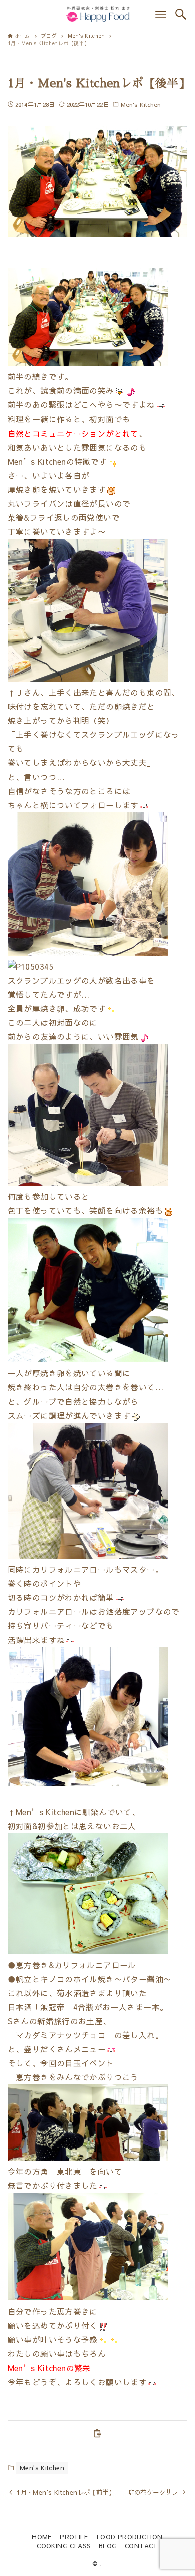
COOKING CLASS (64, 2546)
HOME (42, 2537)
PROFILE (74, 2537)
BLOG (108, 2546)
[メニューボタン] (161, 14)
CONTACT (141, 2546)
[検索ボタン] (181, 14)
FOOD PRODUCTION (130, 2537)
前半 (16, 377)
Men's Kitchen (141, 104)
